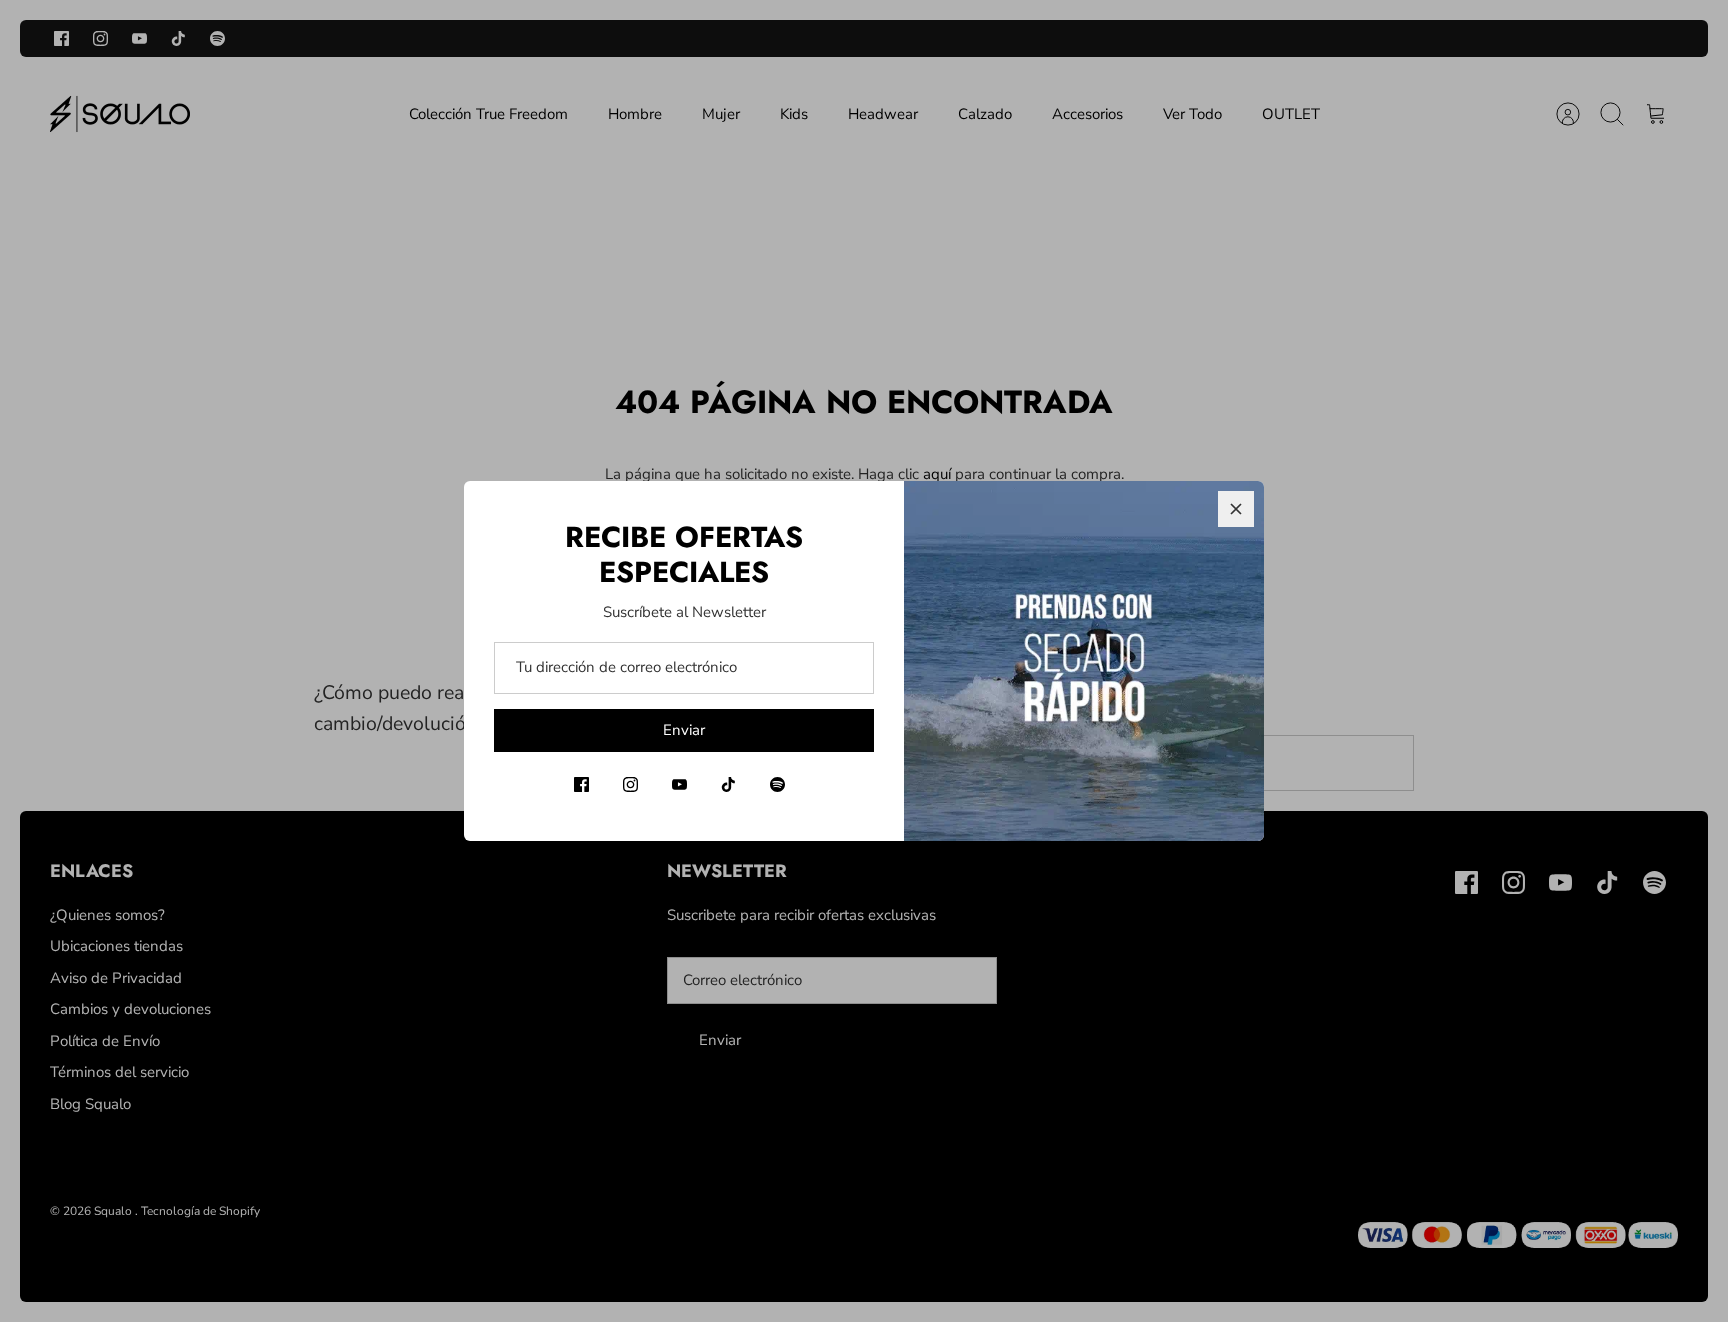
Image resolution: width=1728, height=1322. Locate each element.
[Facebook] (581, 784)
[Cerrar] (1236, 509)
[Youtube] (679, 784)
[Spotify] (777, 784)
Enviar (684, 730)
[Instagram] (630, 784)
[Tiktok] (728, 784)
